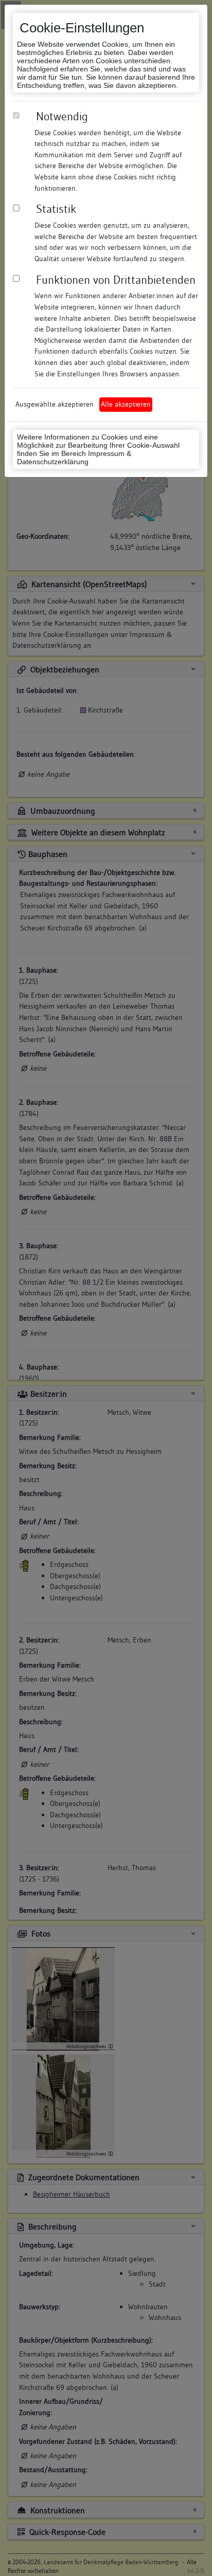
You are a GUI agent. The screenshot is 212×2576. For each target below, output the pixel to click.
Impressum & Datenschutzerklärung (74, 458)
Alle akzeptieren (126, 404)
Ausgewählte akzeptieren (55, 404)
